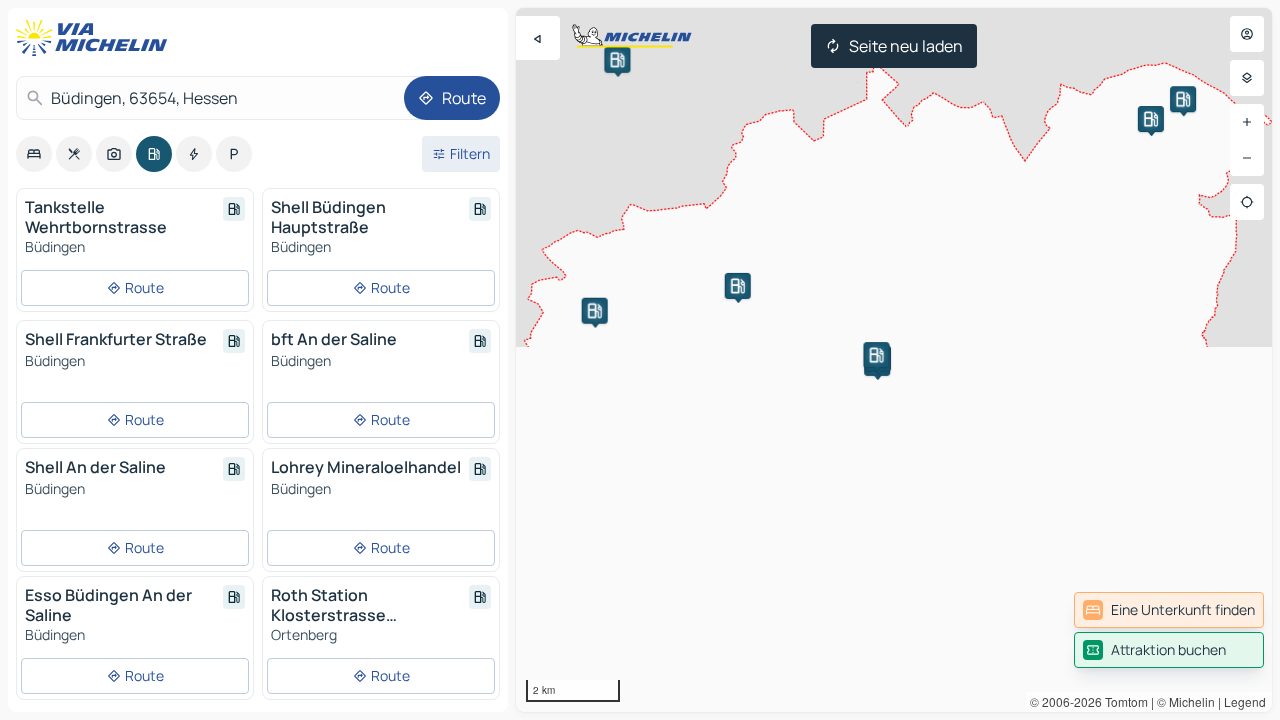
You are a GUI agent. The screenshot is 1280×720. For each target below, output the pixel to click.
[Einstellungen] (1247, 78)
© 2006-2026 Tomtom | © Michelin (1122, 701)
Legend (1245, 701)
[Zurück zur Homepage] (96, 38)
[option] (34, 154)
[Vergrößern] (1247, 122)
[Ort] (1247, 202)
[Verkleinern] (1247, 158)
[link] (1169, 610)
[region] (894, 360)
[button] (1183, 99)
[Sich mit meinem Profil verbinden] (1247, 34)
